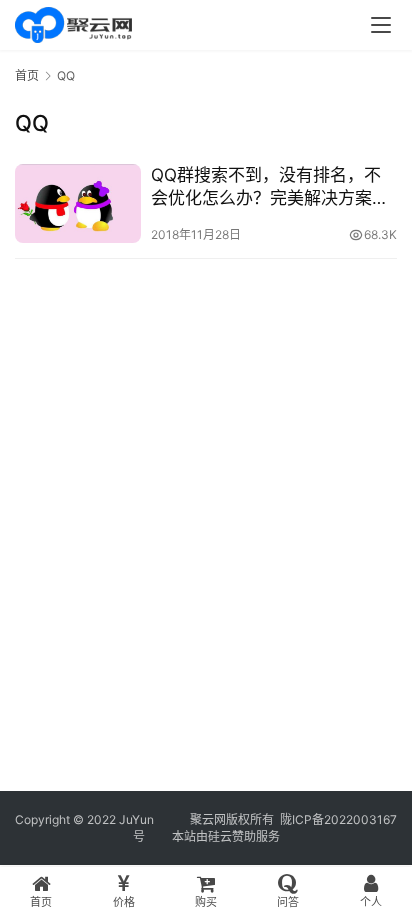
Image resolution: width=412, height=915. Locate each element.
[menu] (381, 25)
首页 (27, 75)
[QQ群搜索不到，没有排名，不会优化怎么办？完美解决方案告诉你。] (78, 203)
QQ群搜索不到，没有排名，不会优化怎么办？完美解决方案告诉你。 (270, 187)
